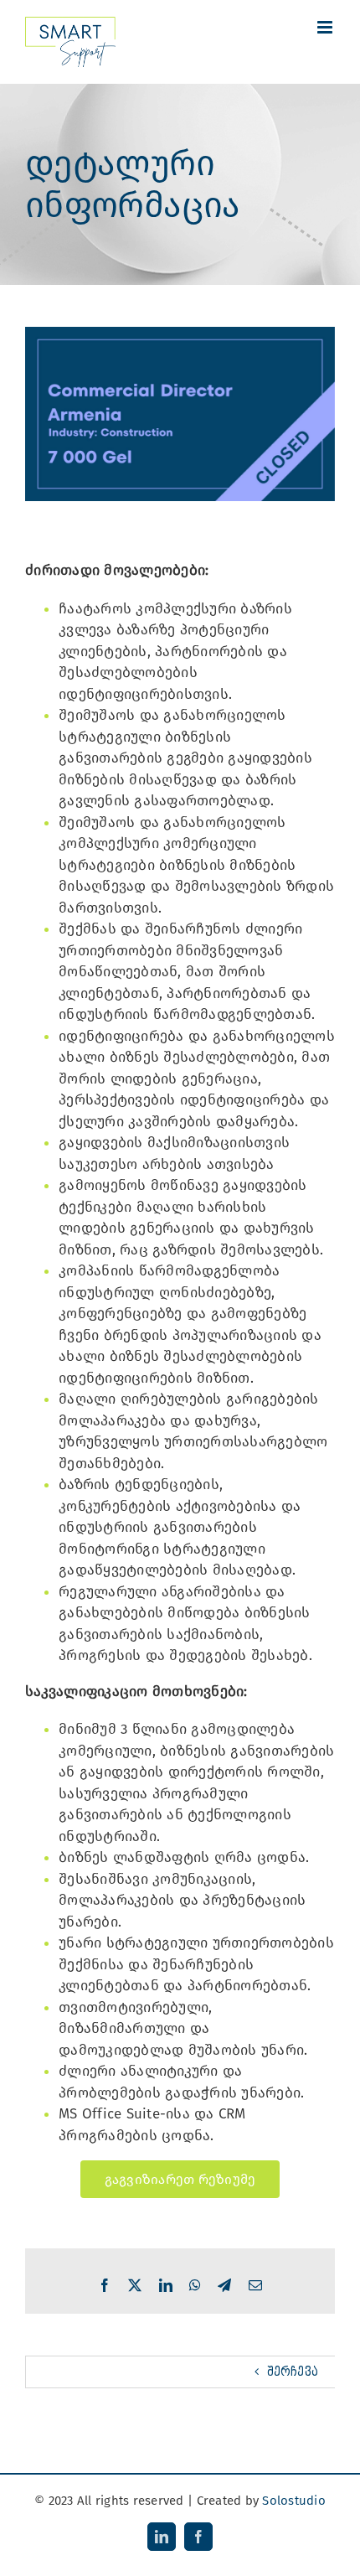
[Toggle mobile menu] (326, 27)
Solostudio (294, 2501)
